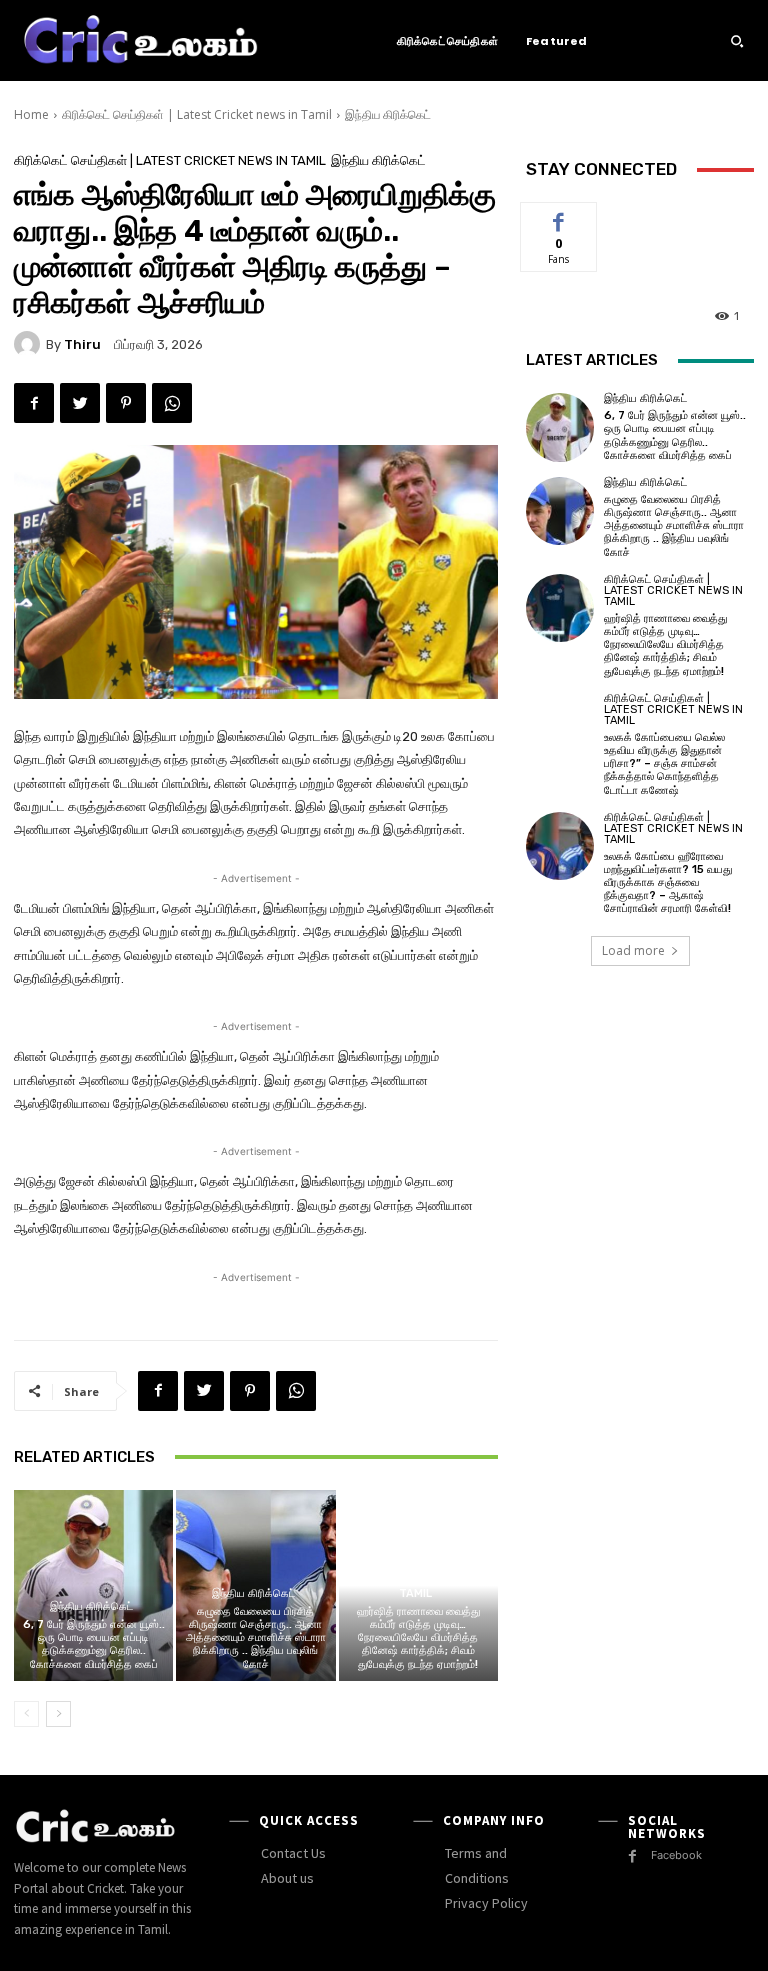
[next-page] (58, 1714)
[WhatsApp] (172, 403)
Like (559, 217)
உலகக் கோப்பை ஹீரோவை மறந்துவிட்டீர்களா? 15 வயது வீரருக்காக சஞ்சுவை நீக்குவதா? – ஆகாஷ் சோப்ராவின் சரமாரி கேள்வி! (668, 883)
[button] (737, 41)
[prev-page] (26, 1714)
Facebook (676, 1855)
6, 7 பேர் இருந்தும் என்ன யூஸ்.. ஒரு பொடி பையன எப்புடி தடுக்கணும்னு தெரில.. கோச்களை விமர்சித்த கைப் (94, 1644)
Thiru (82, 344)
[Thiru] (30, 344)
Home (31, 114)
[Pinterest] (126, 403)
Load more (633, 950)
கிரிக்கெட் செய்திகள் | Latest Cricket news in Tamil (197, 114)
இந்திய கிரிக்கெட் (388, 114)
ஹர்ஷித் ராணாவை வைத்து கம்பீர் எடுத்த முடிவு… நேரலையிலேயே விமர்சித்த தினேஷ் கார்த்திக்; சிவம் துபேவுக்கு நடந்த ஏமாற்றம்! (418, 1638)
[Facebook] (34, 403)
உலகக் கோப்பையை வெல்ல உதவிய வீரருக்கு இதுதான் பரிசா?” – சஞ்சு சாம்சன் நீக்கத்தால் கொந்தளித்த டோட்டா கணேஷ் (664, 764)
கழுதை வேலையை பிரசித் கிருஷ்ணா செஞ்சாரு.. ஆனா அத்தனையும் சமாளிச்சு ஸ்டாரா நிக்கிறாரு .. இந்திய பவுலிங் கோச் (256, 1638)
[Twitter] (80, 403)
